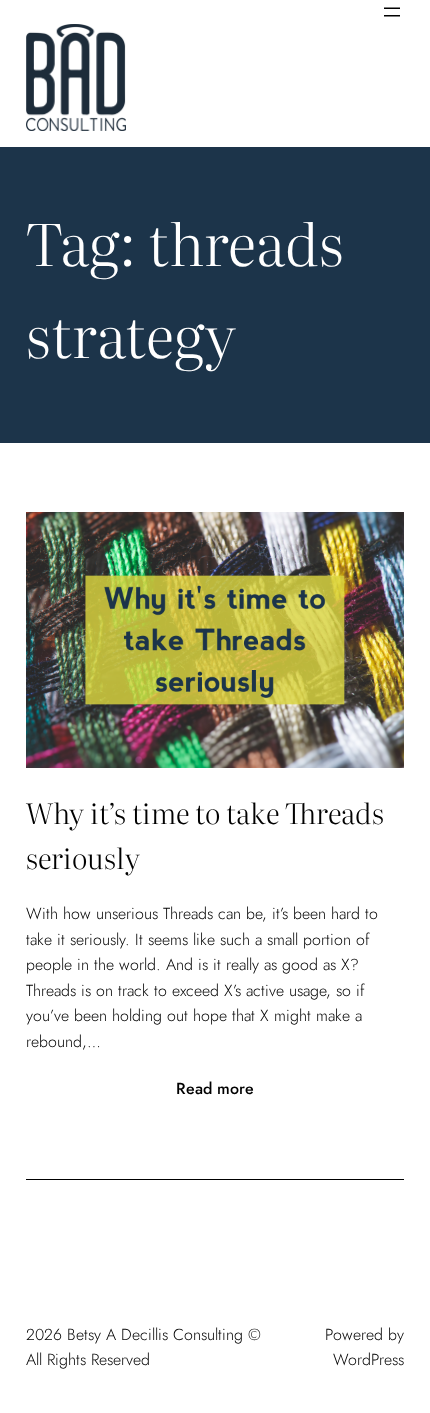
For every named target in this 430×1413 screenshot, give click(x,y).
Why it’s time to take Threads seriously (205, 834)
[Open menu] (392, 12)
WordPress (368, 1359)
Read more (215, 1089)
